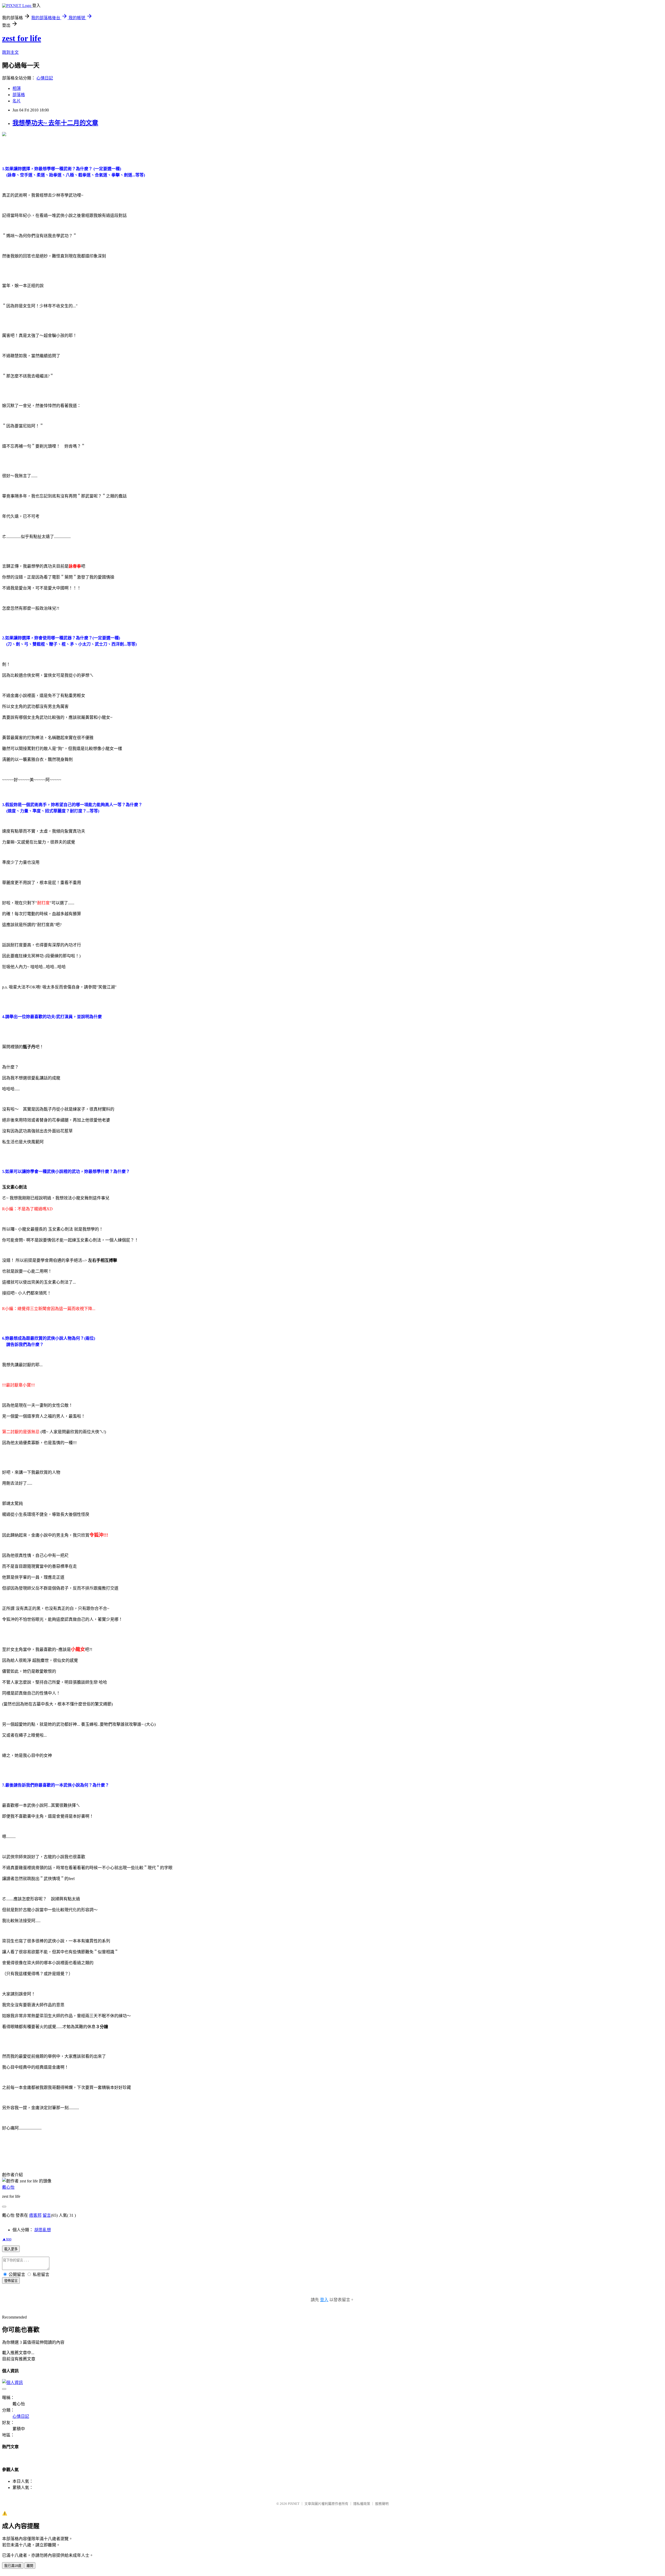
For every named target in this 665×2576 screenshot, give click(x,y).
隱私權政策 (362, 2504)
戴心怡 (8, 2187)
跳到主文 (10, 52)
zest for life (22, 38)
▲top (7, 2239)
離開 (30, 2566)
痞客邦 (35, 2215)
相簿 (17, 88)
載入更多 (11, 2249)
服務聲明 (382, 2504)
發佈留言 (11, 2281)
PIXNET (294, 2504)
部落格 (19, 95)
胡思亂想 (43, 2230)
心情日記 (45, 78)
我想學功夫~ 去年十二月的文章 (55, 123)
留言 (47, 2215)
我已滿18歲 (13, 2566)
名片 (17, 101)
